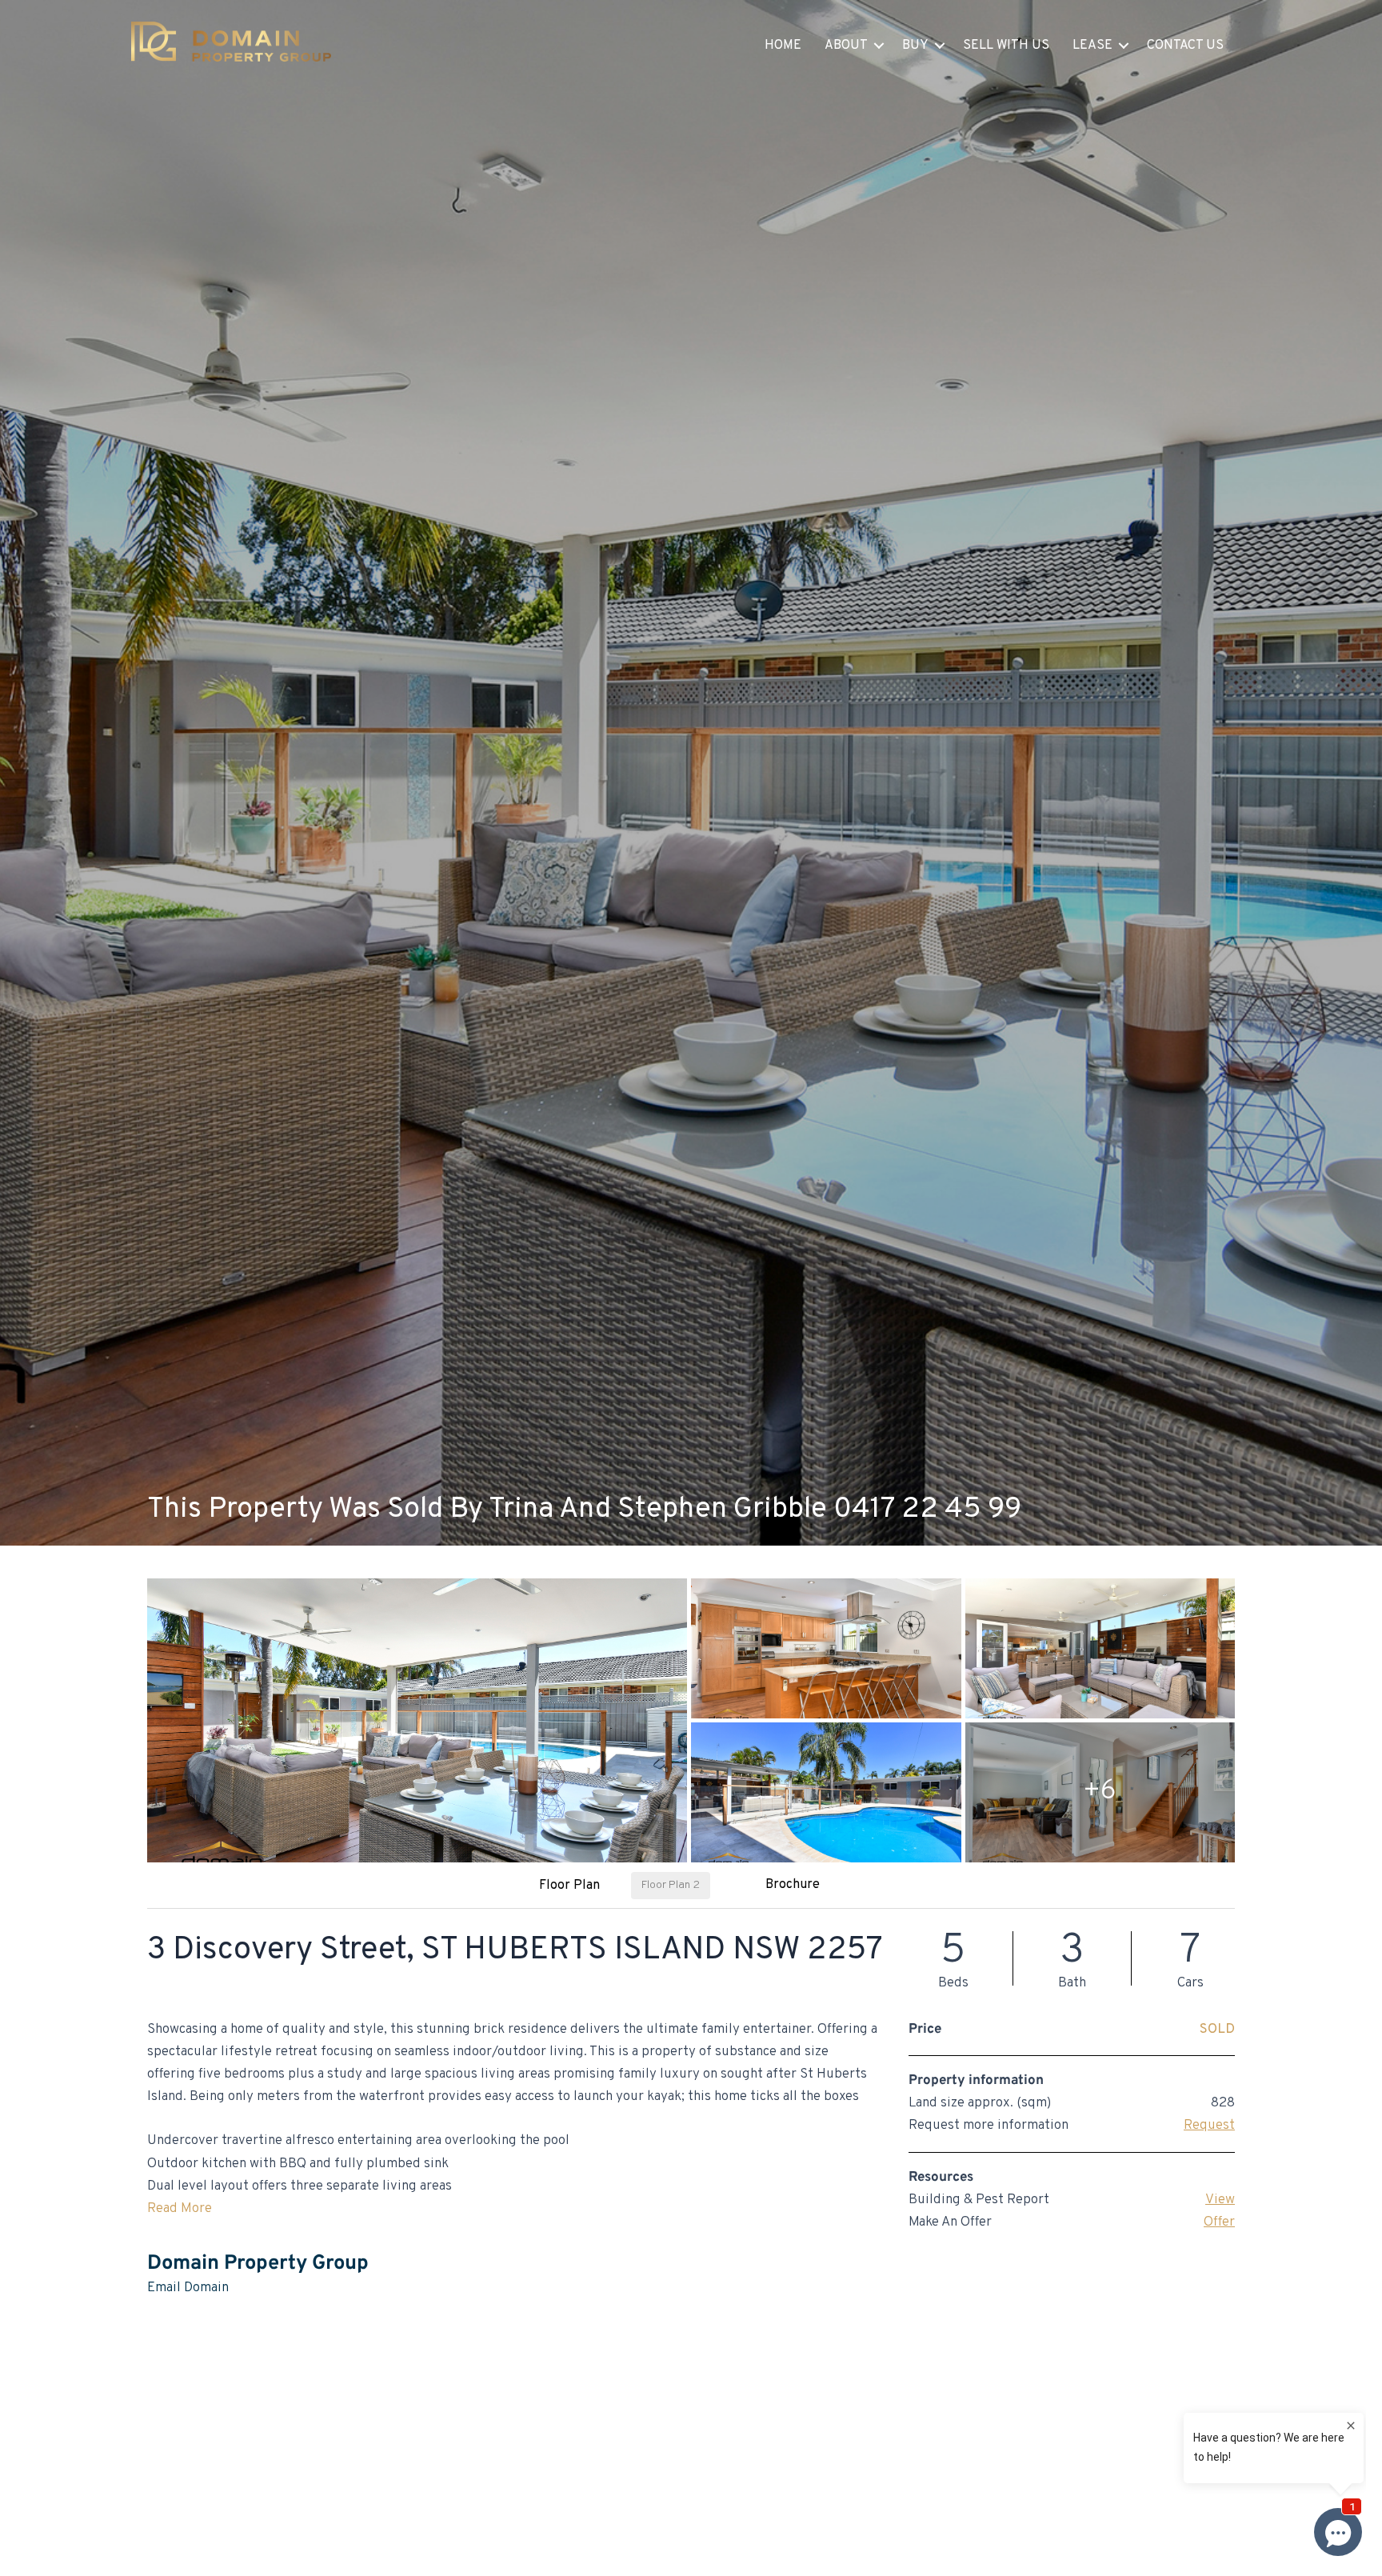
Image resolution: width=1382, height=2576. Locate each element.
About (846, 46)
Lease (1092, 46)
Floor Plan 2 (671, 1885)
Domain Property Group (258, 2264)
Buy (915, 46)
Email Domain (188, 2288)
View (1220, 2200)
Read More (180, 2209)
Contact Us (1185, 46)
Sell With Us (1006, 46)
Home (783, 46)
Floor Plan (569, 1886)
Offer (1219, 2222)
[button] (879, 46)
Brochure (793, 1885)
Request (1209, 2126)
